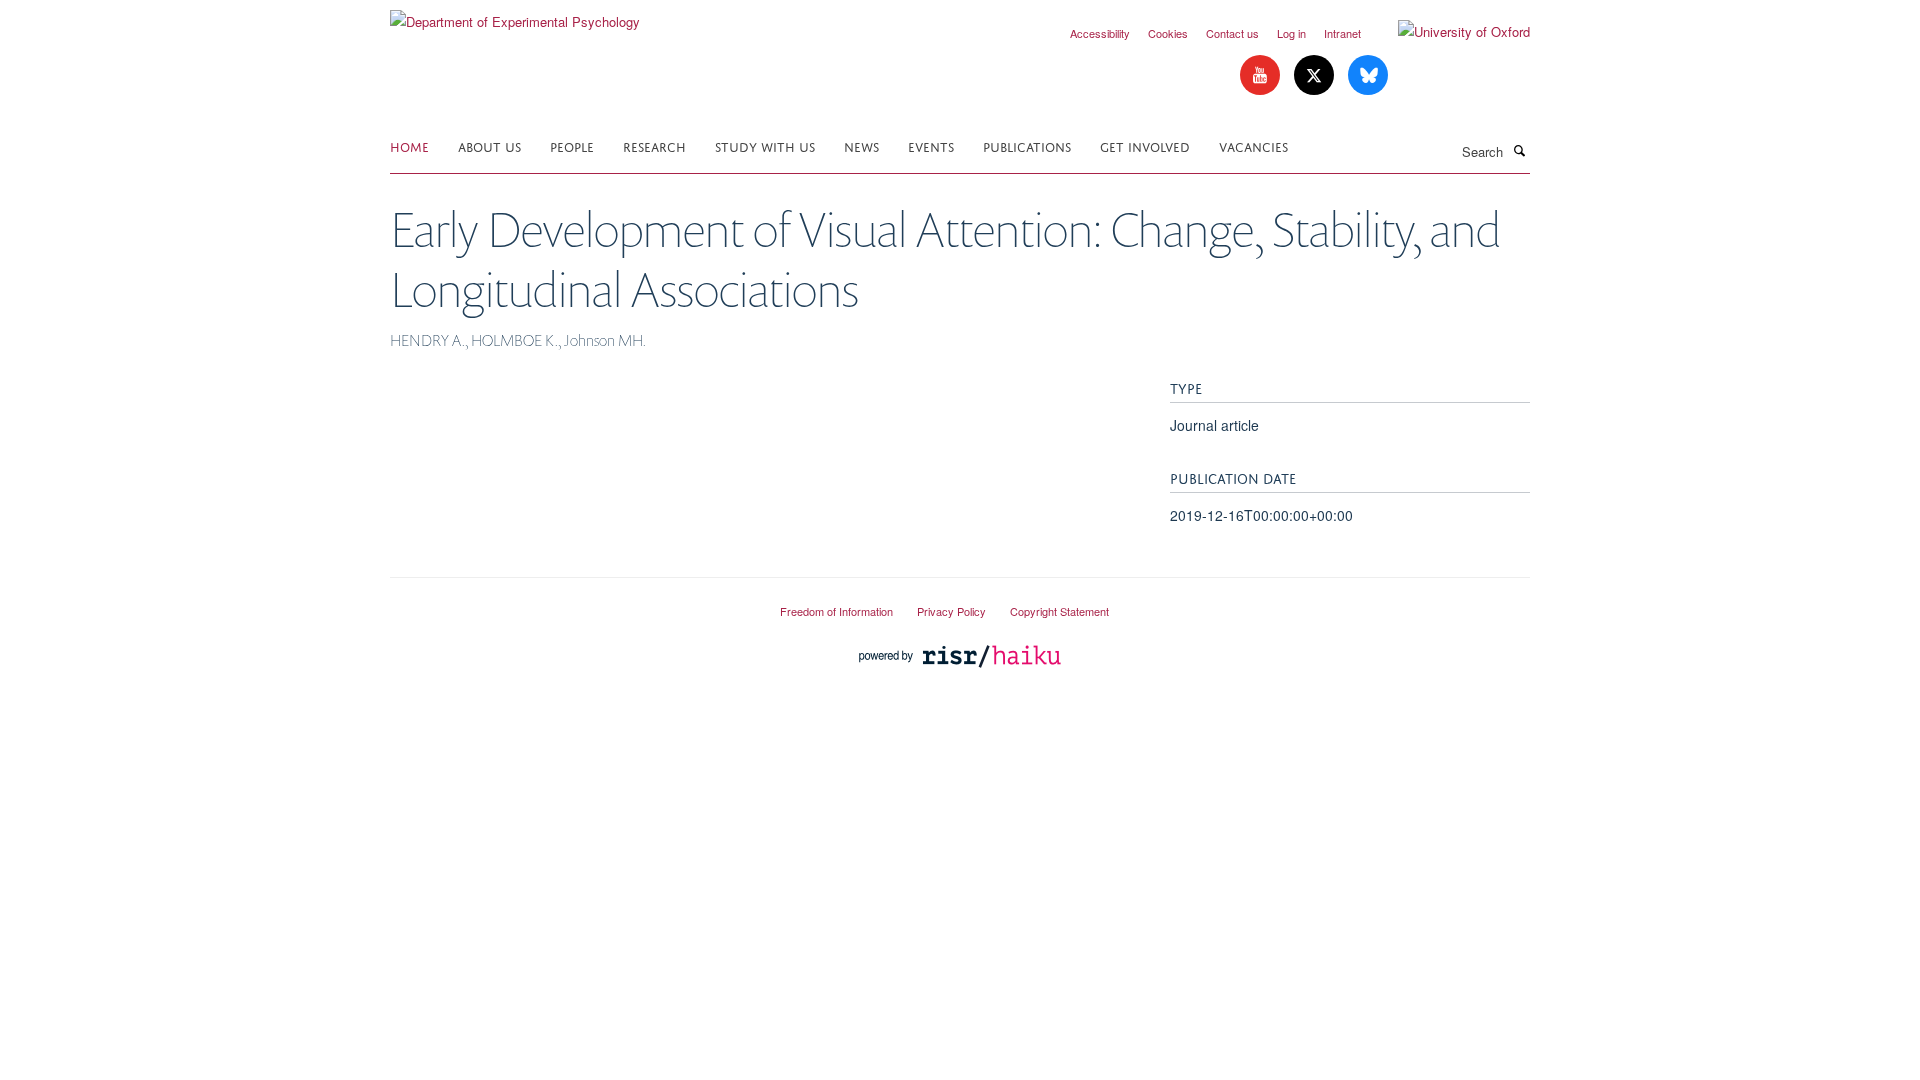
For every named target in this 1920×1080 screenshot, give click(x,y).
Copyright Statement (1059, 611)
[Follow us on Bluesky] (1368, 75)
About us (489, 145)
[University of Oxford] (1449, 32)
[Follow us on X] (1316, 75)
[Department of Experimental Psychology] (515, 14)
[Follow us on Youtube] (1262, 75)
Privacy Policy (951, 611)
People (572, 145)
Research (654, 145)
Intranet (1342, 33)
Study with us (765, 145)
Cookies (1168, 33)
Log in (1291, 33)
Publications (1027, 145)
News (861, 145)
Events (931, 145)
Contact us (1232, 33)
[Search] (1519, 150)
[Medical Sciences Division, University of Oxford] (570, 603)
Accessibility (1100, 33)
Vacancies (1253, 145)
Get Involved (1145, 145)
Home (409, 145)
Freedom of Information (836, 611)
